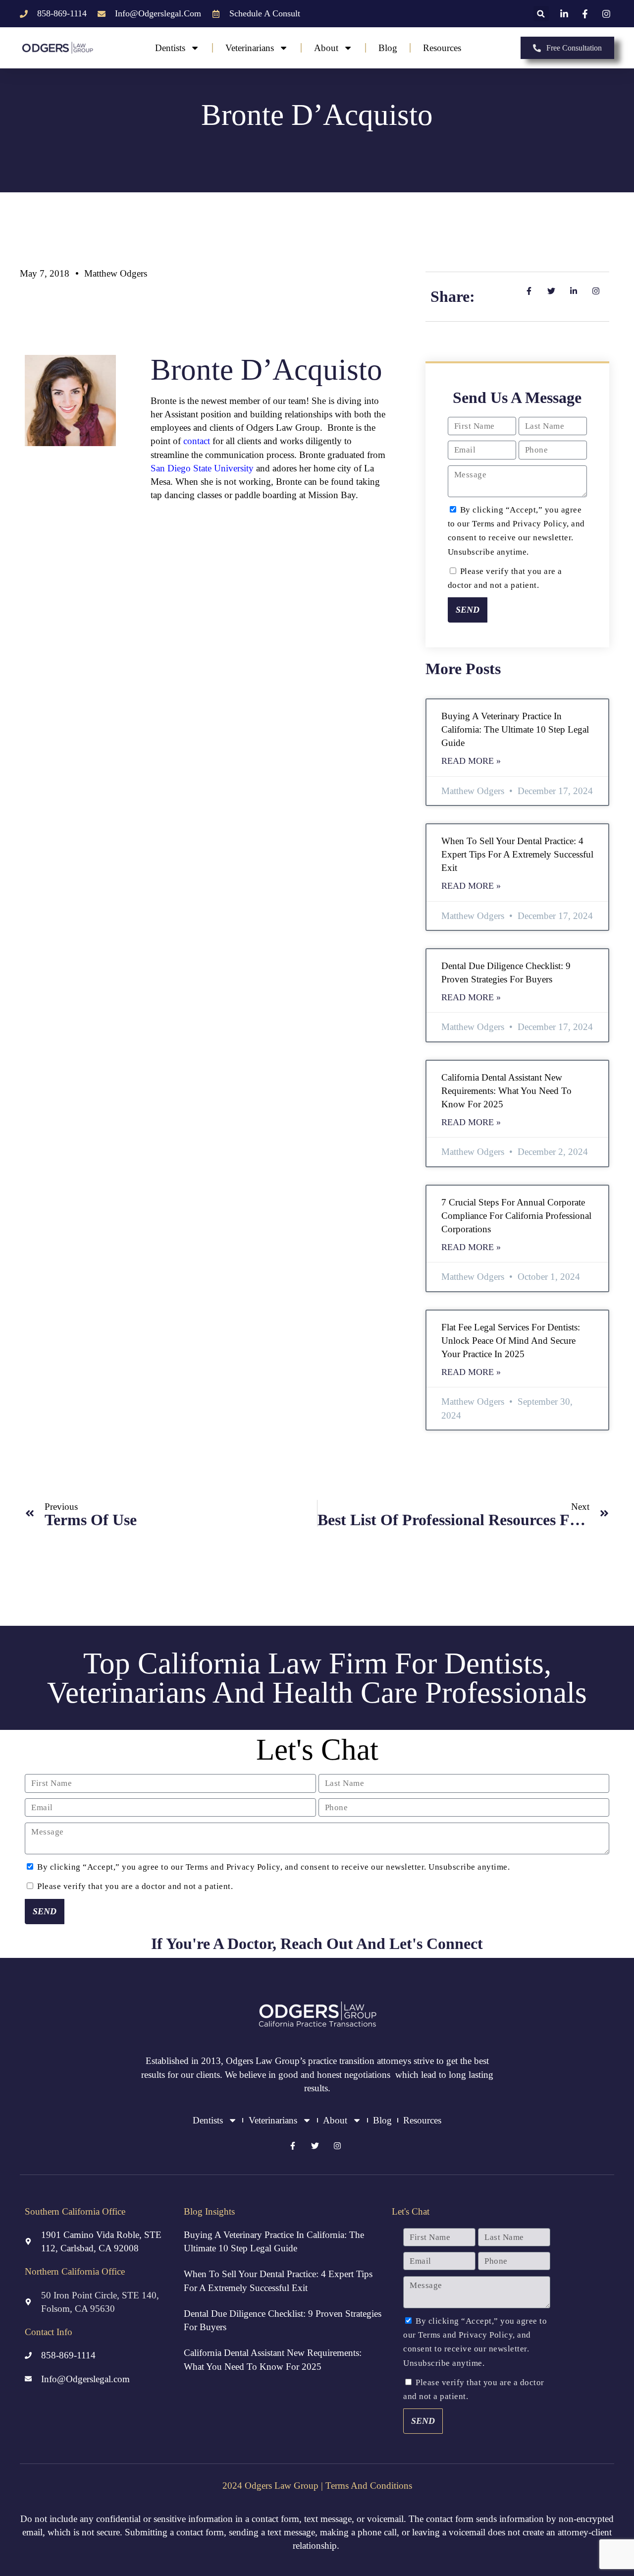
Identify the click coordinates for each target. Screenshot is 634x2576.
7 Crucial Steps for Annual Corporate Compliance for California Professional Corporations (516, 1216)
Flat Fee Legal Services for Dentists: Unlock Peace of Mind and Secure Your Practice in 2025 (511, 1341)
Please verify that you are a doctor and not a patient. (135, 1886)
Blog (388, 48)
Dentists (170, 48)
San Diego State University (202, 468)
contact (197, 441)
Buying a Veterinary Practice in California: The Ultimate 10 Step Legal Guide (515, 729)
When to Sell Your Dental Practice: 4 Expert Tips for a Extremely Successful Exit (517, 854)
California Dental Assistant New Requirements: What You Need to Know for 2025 (506, 1091)
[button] (541, 14)
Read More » (471, 761)
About (326, 48)
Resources (442, 48)
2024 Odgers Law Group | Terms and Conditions (317, 2486)
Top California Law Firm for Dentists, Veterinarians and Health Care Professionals (317, 1678)
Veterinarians (250, 48)
